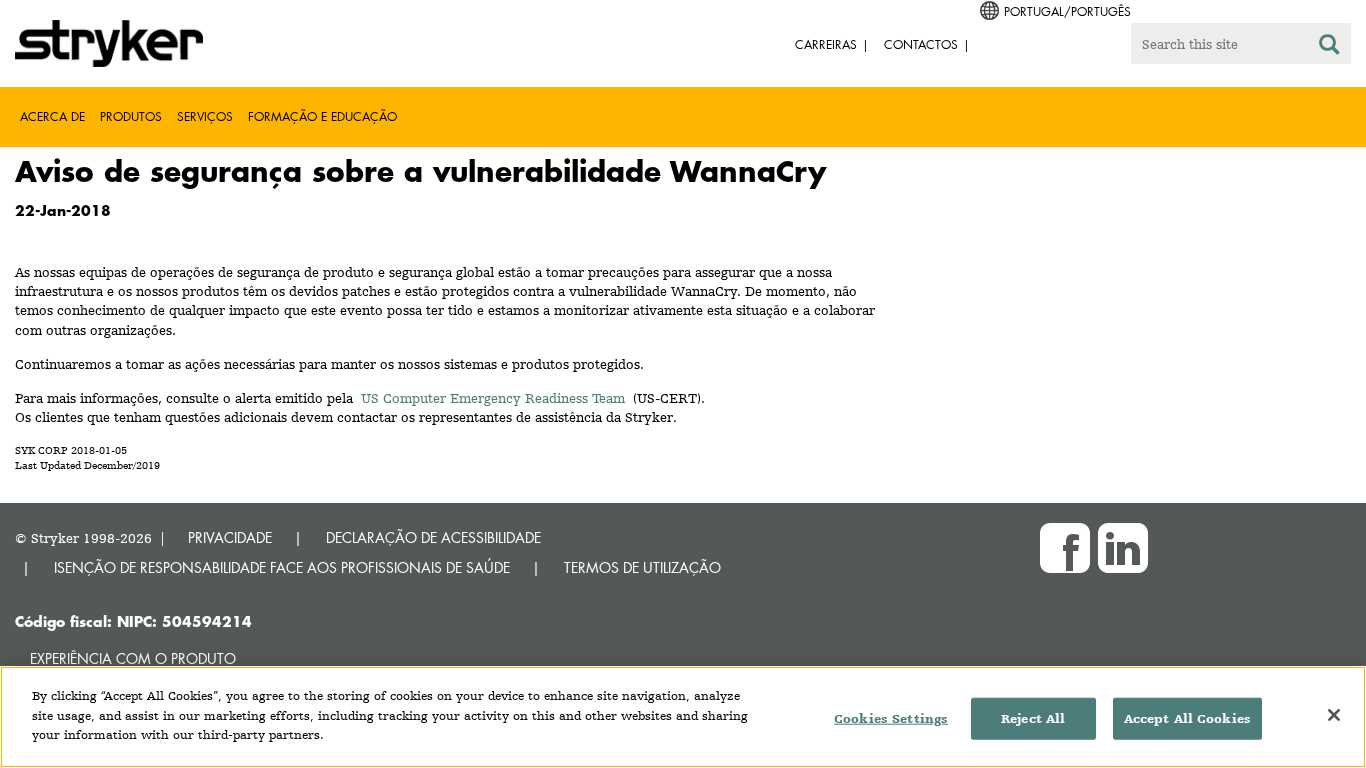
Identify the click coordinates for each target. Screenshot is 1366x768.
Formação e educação (322, 116)
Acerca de (52, 116)
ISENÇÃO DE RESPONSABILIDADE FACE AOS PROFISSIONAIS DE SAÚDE (282, 567)
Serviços (205, 116)
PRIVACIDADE (230, 537)
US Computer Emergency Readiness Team (493, 398)
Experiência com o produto (133, 658)
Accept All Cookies (1187, 718)
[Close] (1334, 715)
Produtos (131, 116)
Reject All (1033, 718)
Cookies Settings (891, 718)
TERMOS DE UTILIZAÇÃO (642, 567)
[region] (683, 717)
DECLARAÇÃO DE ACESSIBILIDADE (433, 537)
